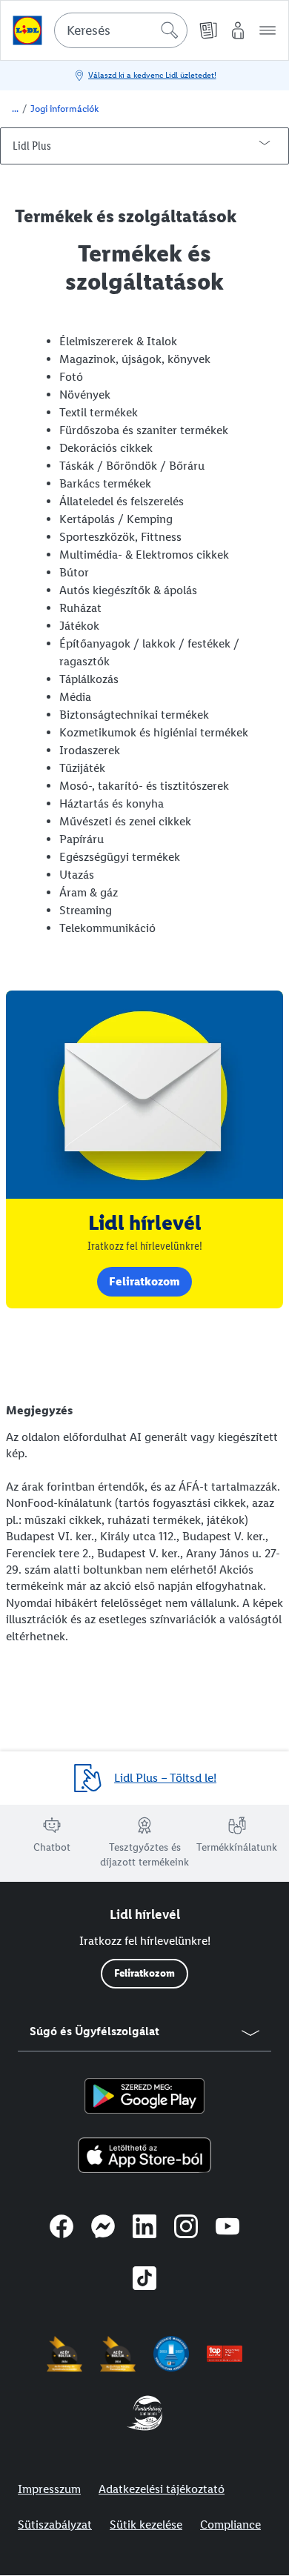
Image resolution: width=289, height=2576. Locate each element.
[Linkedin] (144, 2229)
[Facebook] (62, 2229)
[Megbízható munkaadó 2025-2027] (171, 2354)
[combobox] (121, 30)
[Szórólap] (208, 30)
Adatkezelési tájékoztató (162, 2489)
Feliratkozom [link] (144, 1281)
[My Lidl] (238, 30)
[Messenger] (103, 2229)
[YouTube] (227, 2229)
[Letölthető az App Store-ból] (145, 2155)
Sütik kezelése (146, 2525)
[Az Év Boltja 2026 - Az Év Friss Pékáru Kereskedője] (118, 2354)
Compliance (230, 2525)
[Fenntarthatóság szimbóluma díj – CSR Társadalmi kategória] (144, 2413)
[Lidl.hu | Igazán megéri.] (27, 30)
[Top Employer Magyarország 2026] (225, 2354)
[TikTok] (144, 2280)
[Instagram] (186, 2229)
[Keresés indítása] (170, 30)
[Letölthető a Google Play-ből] (144, 2096)
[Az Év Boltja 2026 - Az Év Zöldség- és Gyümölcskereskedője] (64, 2354)
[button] (268, 30)
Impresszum (49, 2489)
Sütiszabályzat (55, 2525)
